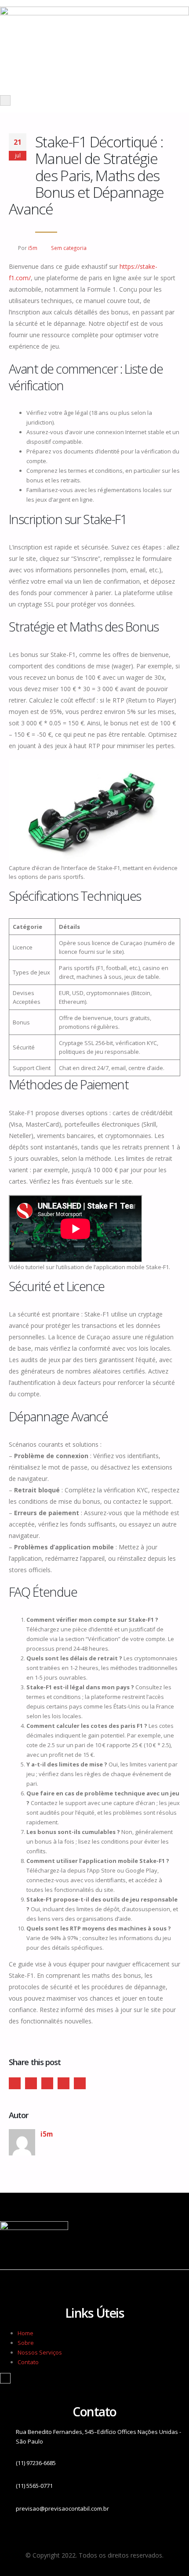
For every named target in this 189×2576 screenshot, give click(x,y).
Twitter (31, 2083)
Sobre (26, 2343)
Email (80, 2083)
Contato (28, 2362)
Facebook (15, 2083)
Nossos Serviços (40, 2352)
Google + (64, 2083)
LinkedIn (47, 2083)
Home (25, 2333)
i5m (33, 248)
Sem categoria (69, 248)
